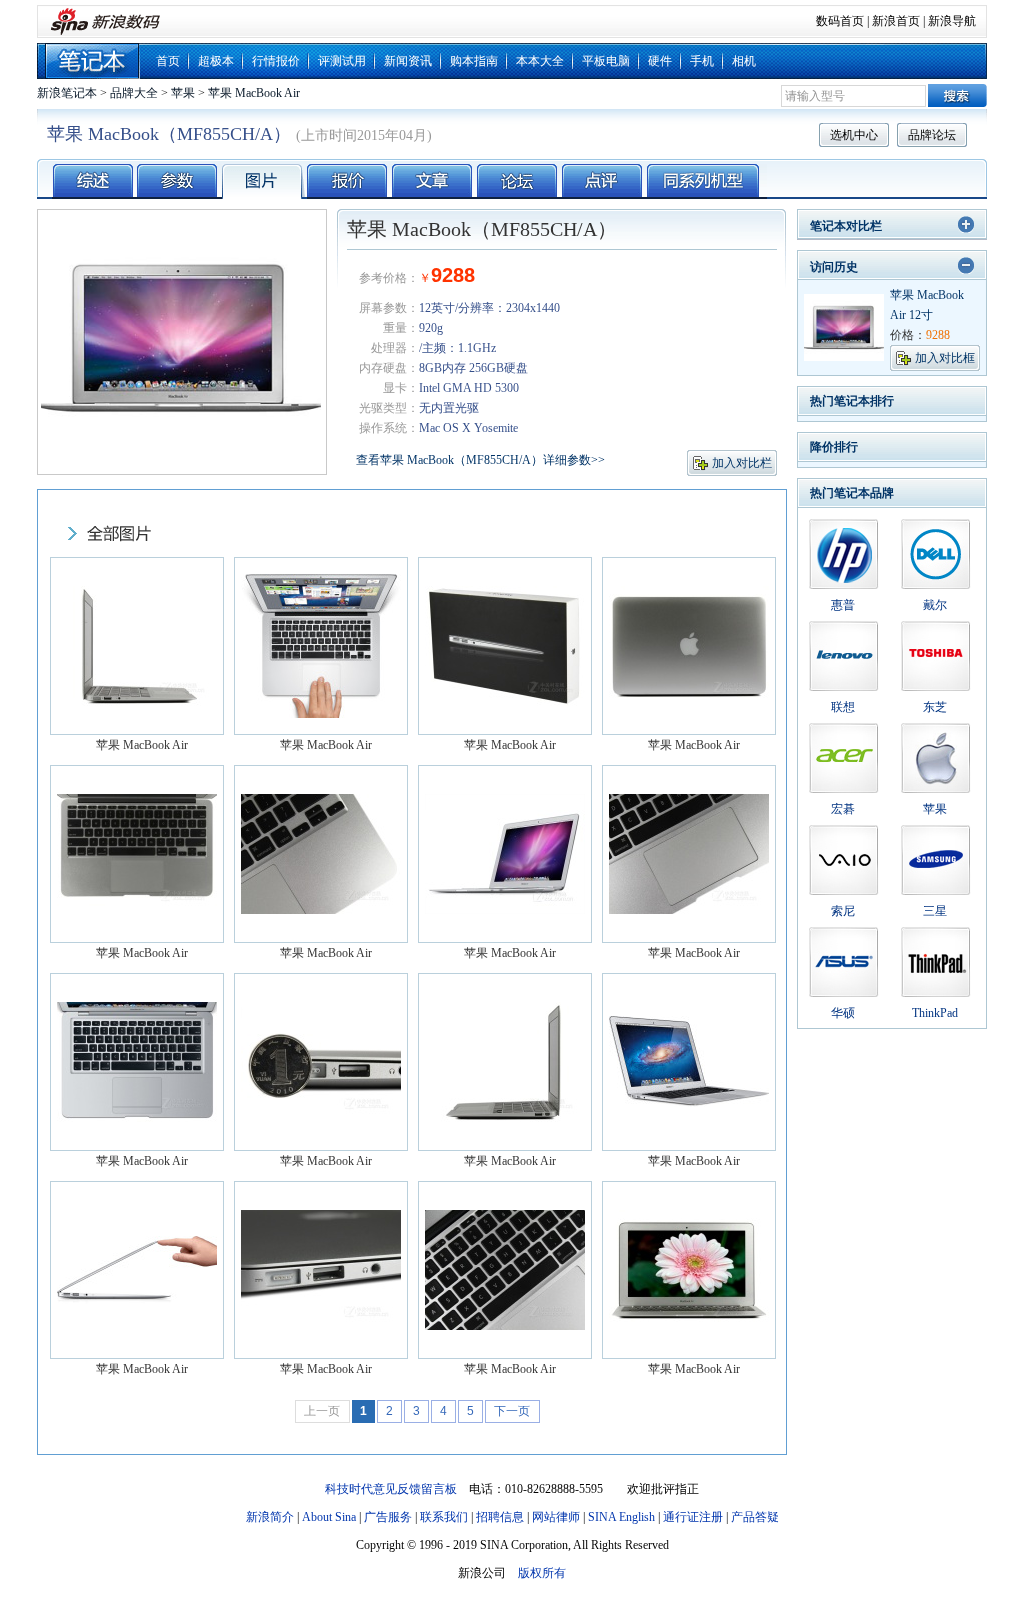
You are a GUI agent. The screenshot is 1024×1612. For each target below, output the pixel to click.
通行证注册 (693, 1517)
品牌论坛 (932, 135)
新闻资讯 (408, 61)
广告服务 (388, 1517)
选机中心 (854, 135)
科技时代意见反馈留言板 (391, 1489)
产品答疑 (755, 1517)
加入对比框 (945, 358)
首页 (168, 61)
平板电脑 (606, 61)
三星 (935, 911)
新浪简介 (270, 1517)
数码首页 (840, 21)
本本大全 (540, 61)
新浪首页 (896, 21)
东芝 (935, 707)
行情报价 (276, 61)
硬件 (660, 61)
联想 (843, 707)
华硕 (843, 1013)
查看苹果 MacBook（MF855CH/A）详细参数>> (480, 460)
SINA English (621, 1517)
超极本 (216, 61)
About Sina (329, 1517)
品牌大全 (134, 93)
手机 (702, 61)
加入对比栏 (742, 463)
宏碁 (843, 809)
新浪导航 (952, 21)
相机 (744, 61)
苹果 (183, 93)
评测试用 (342, 61)
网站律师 (556, 1517)
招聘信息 (500, 1517)
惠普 (843, 605)
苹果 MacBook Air (254, 93)
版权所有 (542, 1573)
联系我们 (444, 1517)
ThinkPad (935, 1013)
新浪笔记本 (67, 93)
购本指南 (474, 61)
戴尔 (935, 605)
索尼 (843, 911)
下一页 (512, 1411)
